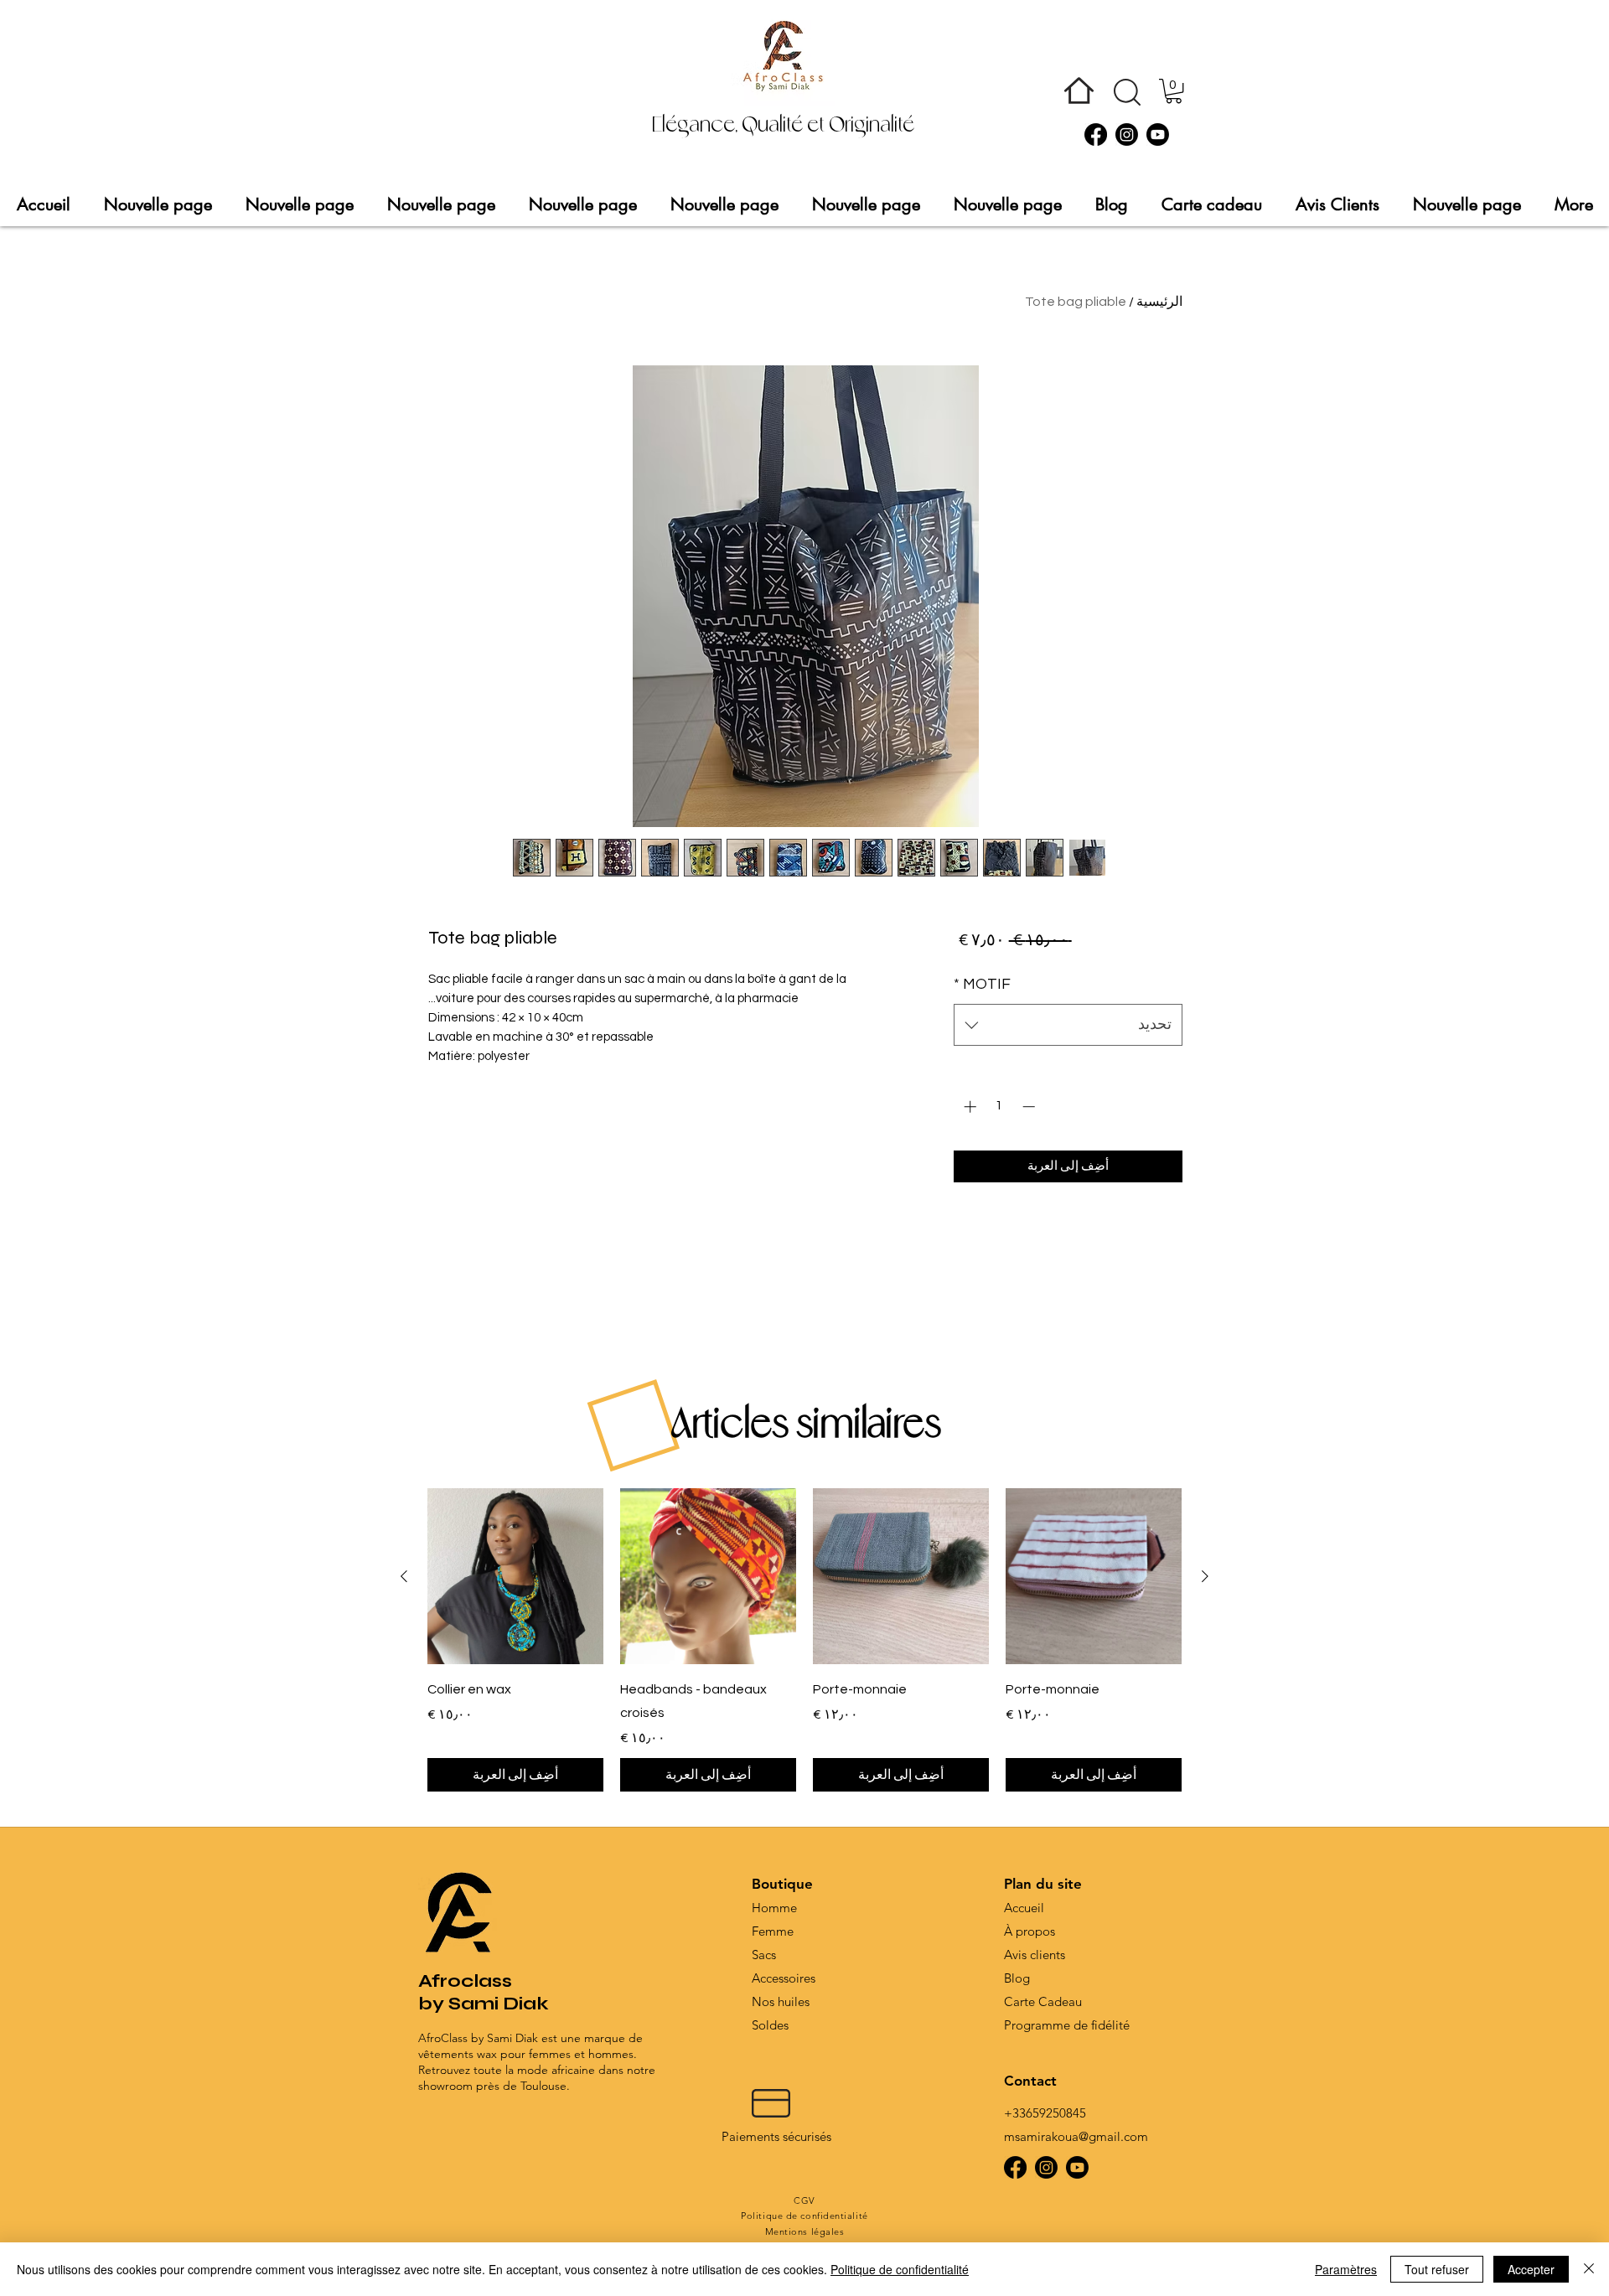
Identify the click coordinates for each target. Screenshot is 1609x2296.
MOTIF (982, 984)
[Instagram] (1127, 134)
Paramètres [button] (1346, 2269)
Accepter (1531, 2269)
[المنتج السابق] (1205, 1576)
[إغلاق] (1589, 2269)
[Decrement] (1030, 1107)
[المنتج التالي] (404, 1576)
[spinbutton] (999, 1107)
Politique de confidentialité (900, 2269)
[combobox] (1068, 1025)
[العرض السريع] (1094, 1576)
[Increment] (968, 1107)
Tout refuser (1437, 2269)
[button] (1127, 92)
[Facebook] (1096, 134)
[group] (804, 1640)
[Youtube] (1158, 134)
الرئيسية (1159, 302)
